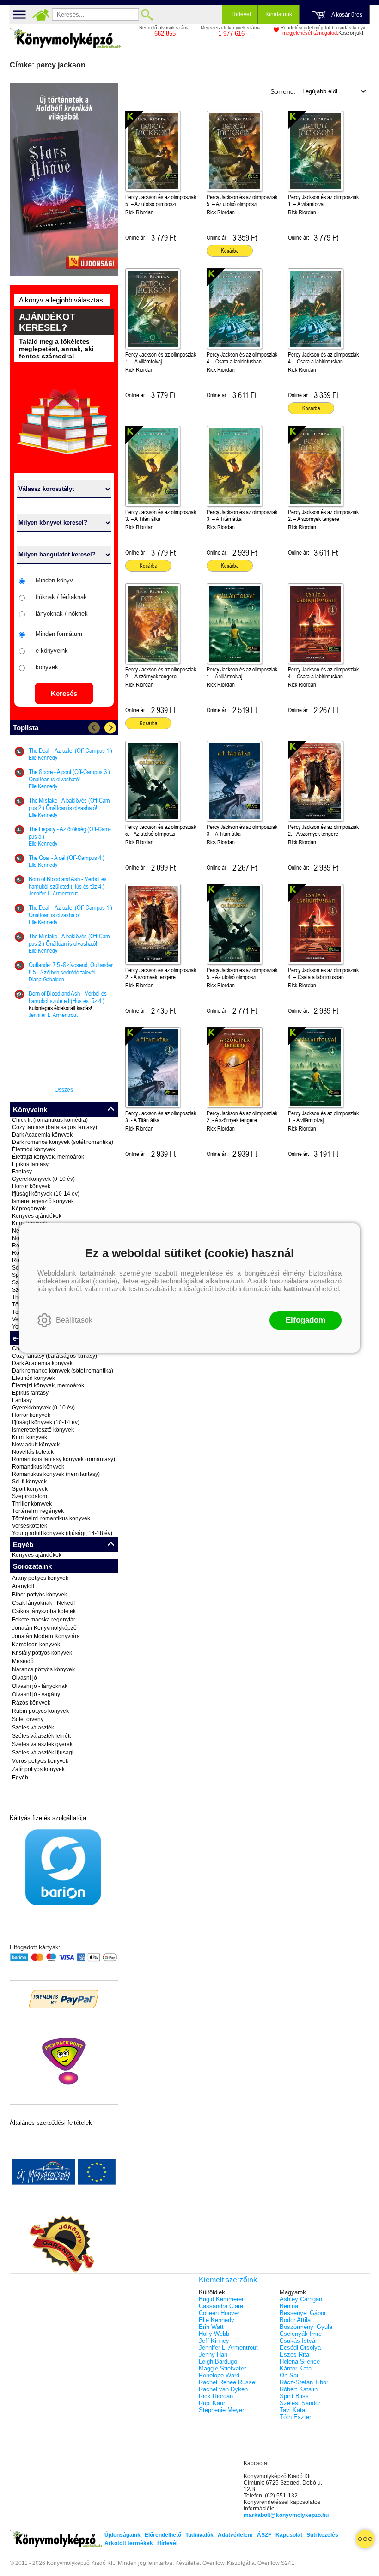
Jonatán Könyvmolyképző (44, 1628)
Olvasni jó (24, 1678)
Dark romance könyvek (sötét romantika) (63, 1142)
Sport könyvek (30, 1489)
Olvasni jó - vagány (36, 1694)
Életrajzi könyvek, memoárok (48, 1157)
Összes (64, 1090)
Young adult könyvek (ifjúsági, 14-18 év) (62, 1533)
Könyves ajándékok (37, 1216)
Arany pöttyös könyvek (40, 1578)
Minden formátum (59, 634)
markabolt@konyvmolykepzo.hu (286, 2515)
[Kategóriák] (365, 2539)
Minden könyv (54, 580)
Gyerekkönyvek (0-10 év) (43, 1179)
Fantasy (22, 1172)
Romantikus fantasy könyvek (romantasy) (64, 1459)
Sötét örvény (28, 1719)
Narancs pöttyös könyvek (43, 1669)
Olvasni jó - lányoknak (40, 1686)
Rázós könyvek (31, 1703)
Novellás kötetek (33, 1452)
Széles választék (33, 1728)
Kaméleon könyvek (36, 1645)
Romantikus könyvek (38, 1467)
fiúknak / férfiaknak (61, 597)
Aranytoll (23, 1586)
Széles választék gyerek (42, 1744)
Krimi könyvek (30, 1437)
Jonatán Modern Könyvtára (46, 1636)
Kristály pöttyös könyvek (42, 1653)
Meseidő (23, 1661)
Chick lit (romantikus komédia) (50, 1120)
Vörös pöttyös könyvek (40, 1761)
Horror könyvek (31, 1186)
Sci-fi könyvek (29, 1482)
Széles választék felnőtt (41, 1736)
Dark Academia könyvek (42, 1135)
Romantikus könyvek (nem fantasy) (56, 1474)
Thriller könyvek (32, 1504)
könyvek (47, 667)
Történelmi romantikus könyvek (51, 1518)
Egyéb (20, 1778)
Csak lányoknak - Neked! (43, 1603)
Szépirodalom (30, 1496)
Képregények (29, 1209)
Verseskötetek (30, 1526)
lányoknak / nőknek (62, 614)
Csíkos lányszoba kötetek (44, 1611)
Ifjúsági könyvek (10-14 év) (46, 1194)
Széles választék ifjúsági (43, 1753)
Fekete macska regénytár (44, 1620)
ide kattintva (291, 1289)
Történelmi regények (38, 1511)
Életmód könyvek (34, 1149)
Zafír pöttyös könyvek (38, 1769)
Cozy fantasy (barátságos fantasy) (55, 1127)
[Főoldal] (41, 15)
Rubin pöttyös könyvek (40, 1711)
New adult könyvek (36, 1445)
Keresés (64, 693)
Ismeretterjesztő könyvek (43, 1201)
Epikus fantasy (30, 1164)
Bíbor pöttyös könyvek (40, 1595)
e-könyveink (52, 650)
